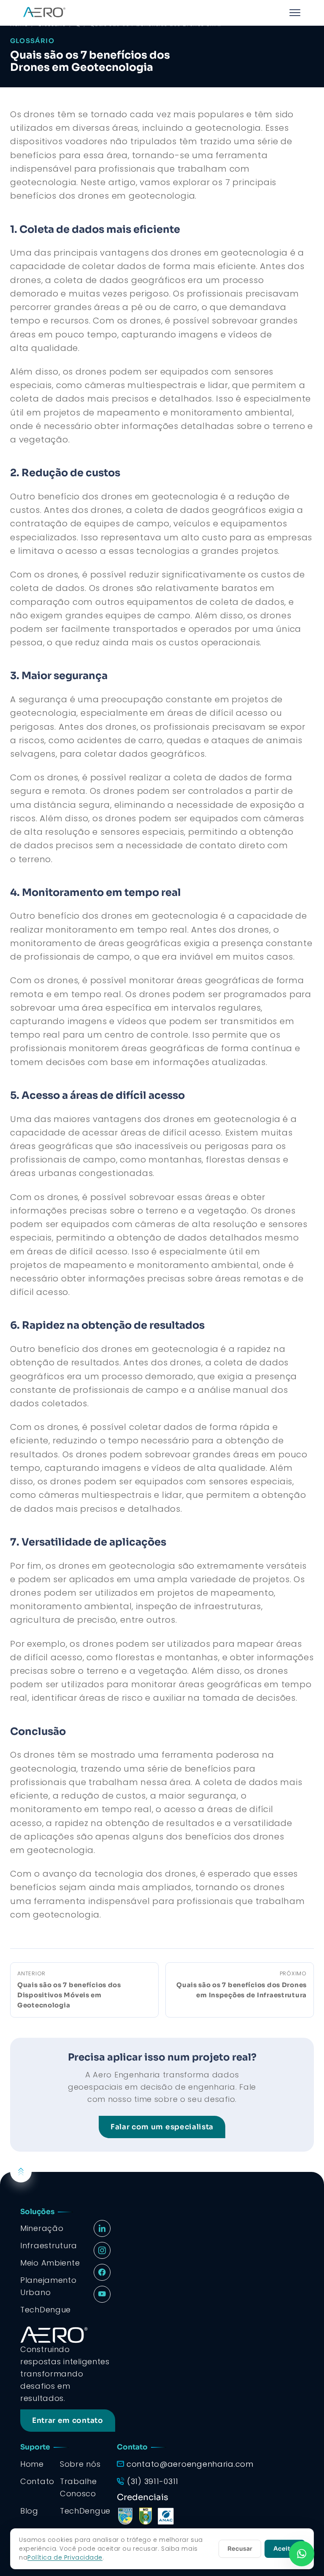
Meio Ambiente (50, 2263)
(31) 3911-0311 (153, 2481)
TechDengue (85, 2511)
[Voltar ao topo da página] (21, 2172)
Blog (29, 2511)
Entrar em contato (68, 2421)
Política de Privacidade (65, 2557)
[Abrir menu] (295, 13)
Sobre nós (80, 2464)
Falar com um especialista (162, 2127)
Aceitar (285, 2549)
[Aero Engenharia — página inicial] (44, 13)
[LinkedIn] (102, 2228)
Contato (37, 2481)
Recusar (240, 2549)
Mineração (42, 2228)
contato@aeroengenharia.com (190, 2464)
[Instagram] (102, 2250)
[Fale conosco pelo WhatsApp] (302, 2554)
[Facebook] (102, 2272)
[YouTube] (102, 2294)
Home (32, 2464)
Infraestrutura (49, 2246)
